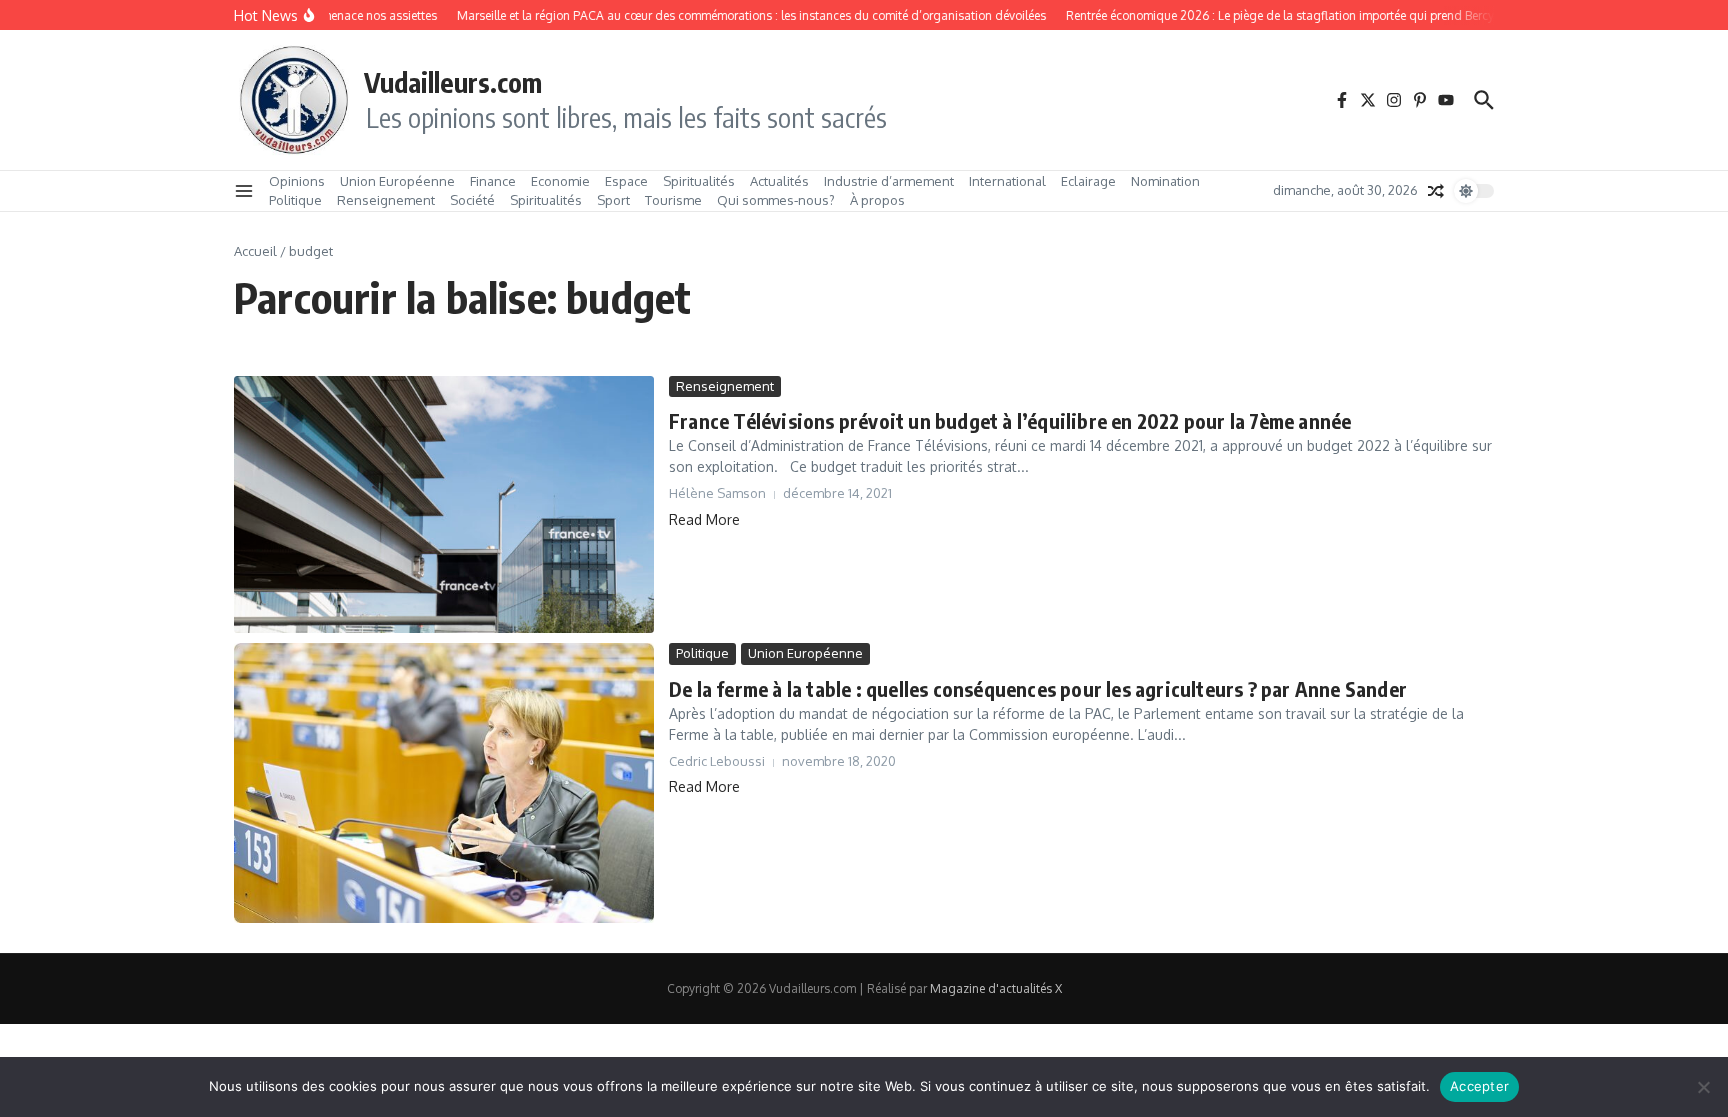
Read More (704, 519)
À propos (877, 200)
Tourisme (673, 200)
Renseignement (386, 200)
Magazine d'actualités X (996, 988)
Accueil (255, 251)
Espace (626, 181)
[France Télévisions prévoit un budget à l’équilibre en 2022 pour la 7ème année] (444, 505)
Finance (493, 181)
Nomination (1165, 181)
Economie (560, 181)
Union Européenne (397, 181)
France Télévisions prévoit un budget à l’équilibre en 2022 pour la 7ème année (1010, 420)
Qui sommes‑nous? (776, 200)
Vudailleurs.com (453, 82)
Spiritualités (699, 181)
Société (472, 200)
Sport (613, 200)
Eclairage (1088, 181)
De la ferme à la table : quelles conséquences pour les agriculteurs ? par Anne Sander (1038, 688)
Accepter (1479, 1086)
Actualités (779, 181)
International (1007, 181)
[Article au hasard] (1436, 191)
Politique (295, 200)
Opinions (297, 181)
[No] (1703, 1087)
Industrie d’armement (889, 181)
